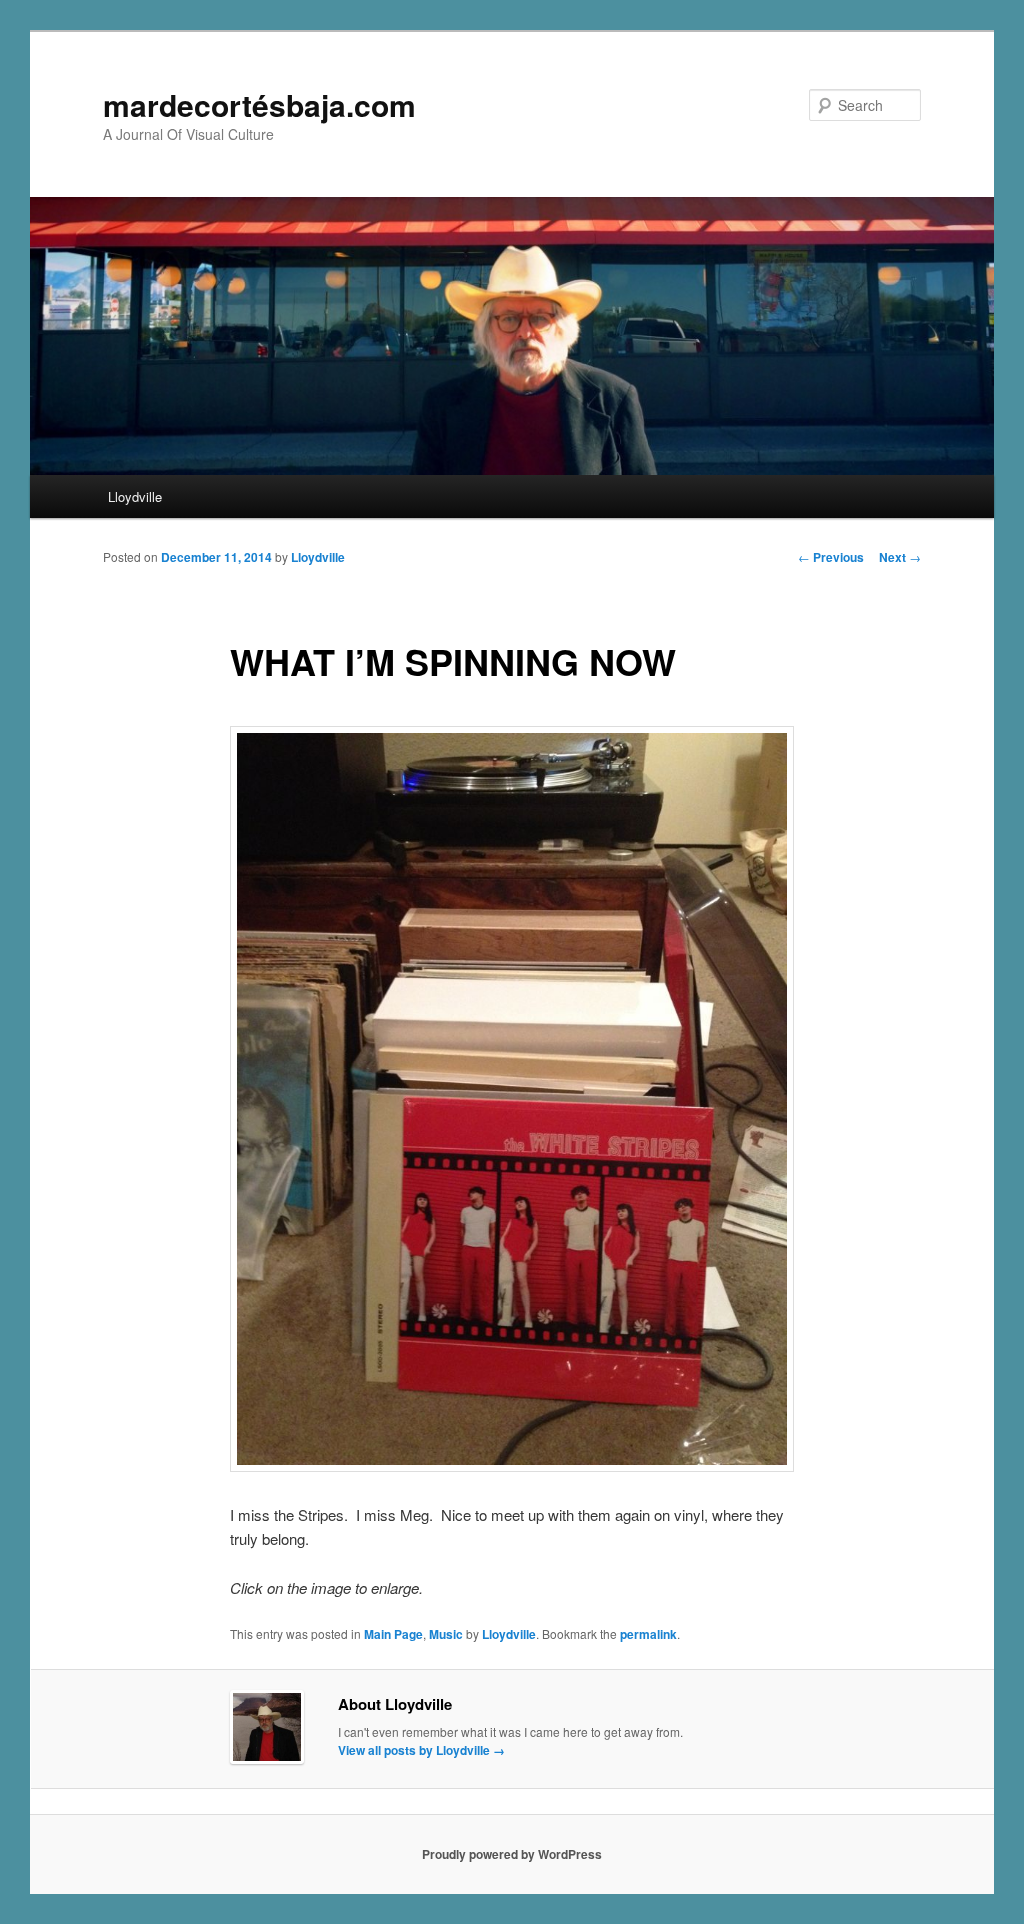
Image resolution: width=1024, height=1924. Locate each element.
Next (900, 557)
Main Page (393, 1634)
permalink (648, 1634)
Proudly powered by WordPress (512, 1854)
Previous (831, 557)
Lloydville (135, 496)
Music (446, 1634)
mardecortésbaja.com (259, 104)
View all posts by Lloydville (421, 1750)
